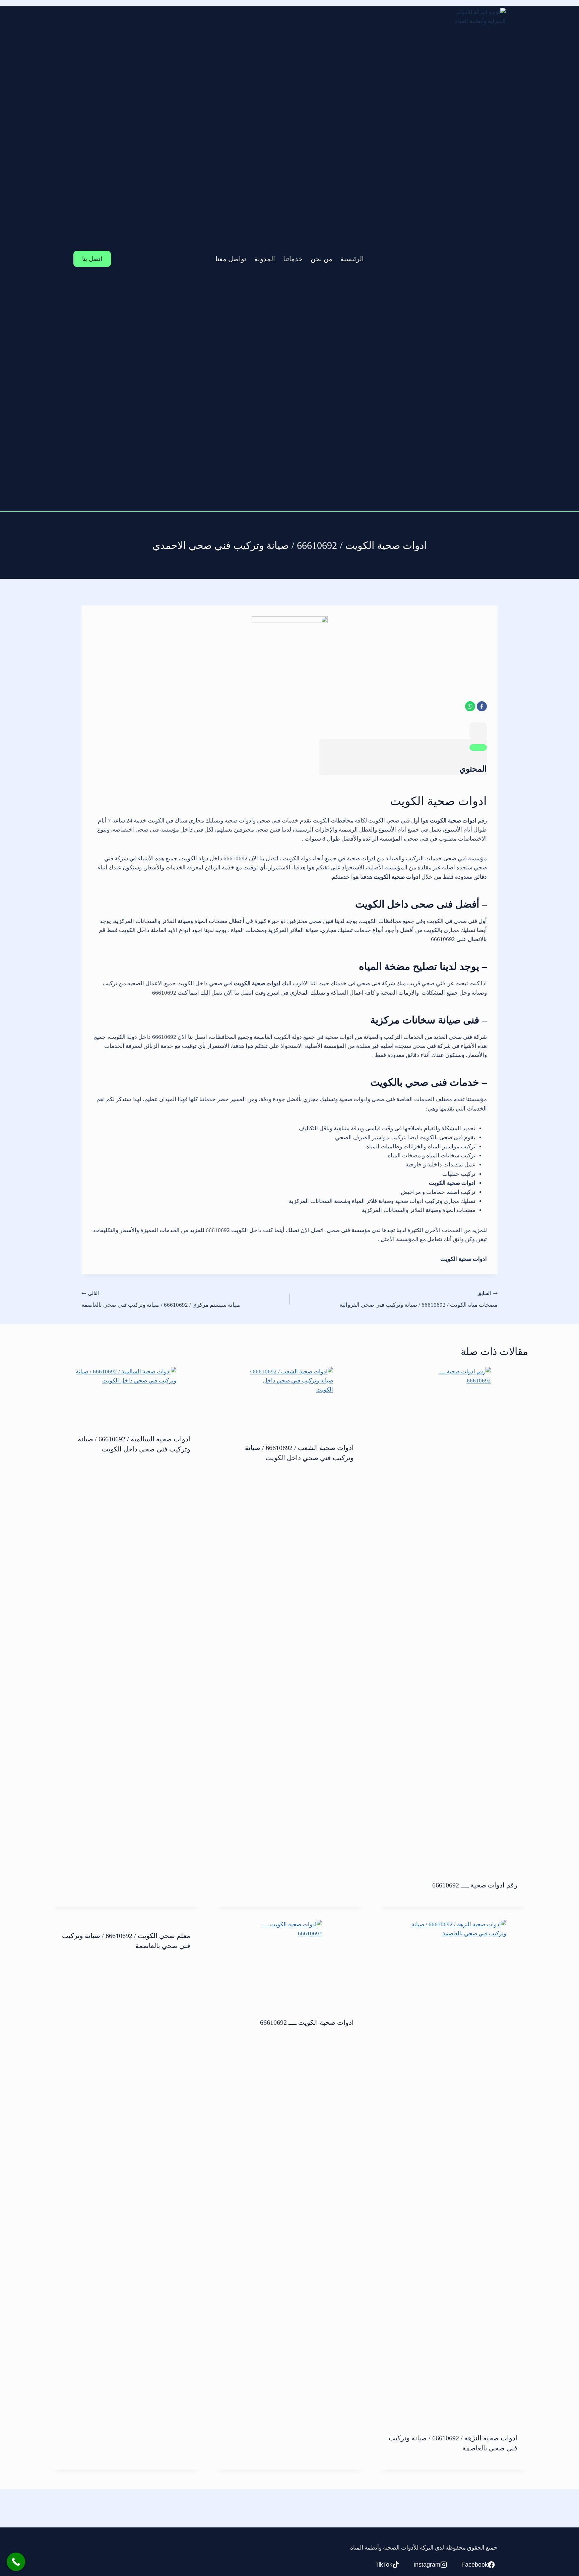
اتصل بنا (92, 259)
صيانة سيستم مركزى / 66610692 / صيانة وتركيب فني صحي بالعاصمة (161, 1300)
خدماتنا (293, 259)
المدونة (265, 259)
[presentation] (453, 1618)
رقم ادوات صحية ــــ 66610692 (475, 1885)
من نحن (321, 259)
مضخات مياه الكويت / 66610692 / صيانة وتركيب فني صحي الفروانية (419, 1300)
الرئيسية (352, 259)
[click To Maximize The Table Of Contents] (478, 731)
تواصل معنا (231, 259)
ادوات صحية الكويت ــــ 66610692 (307, 2022)
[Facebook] (482, 706)
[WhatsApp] (470, 706)
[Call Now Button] (16, 2562)
